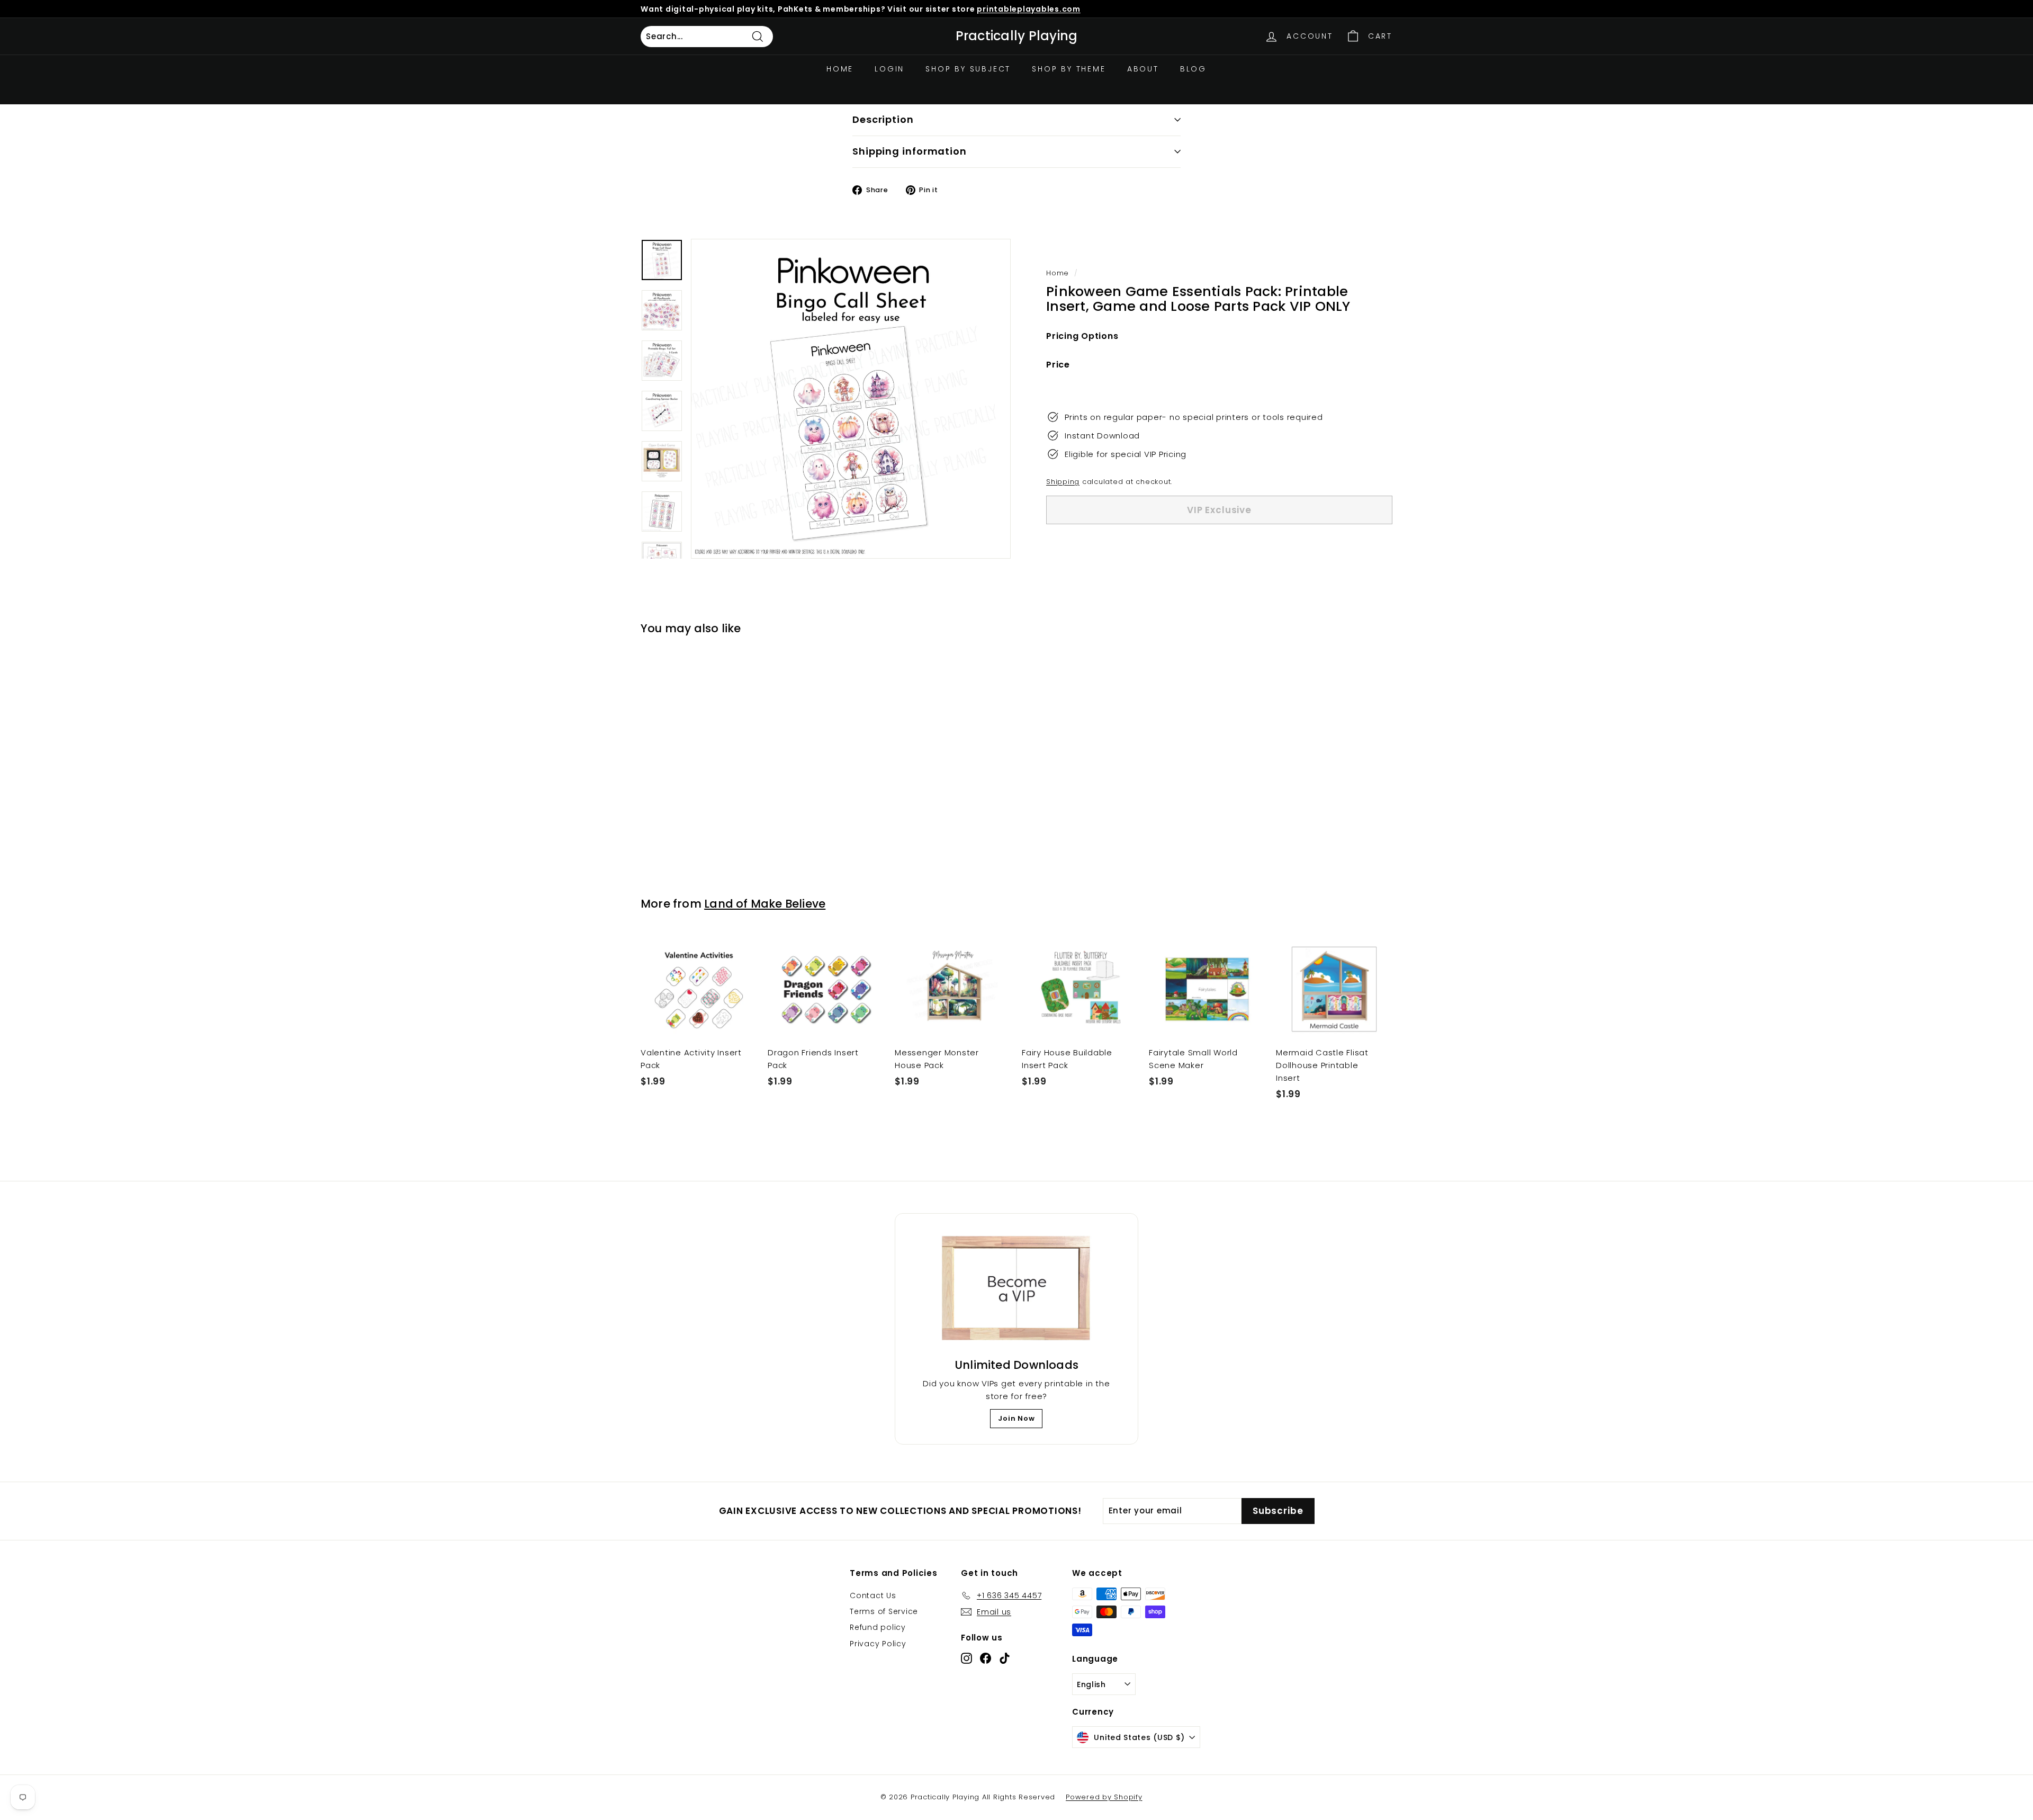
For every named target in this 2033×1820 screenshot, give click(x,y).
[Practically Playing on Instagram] (966, 1658)
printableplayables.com (1029, 9)
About (1143, 69)
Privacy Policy (878, 1644)
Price (1058, 365)
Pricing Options (1082, 336)
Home (840, 69)
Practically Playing (1017, 36)
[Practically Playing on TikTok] (1005, 1658)
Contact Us (873, 1595)
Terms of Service (884, 1611)
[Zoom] (851, 399)
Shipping (1063, 482)
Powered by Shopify (1104, 1797)
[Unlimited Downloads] (1016, 1289)
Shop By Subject (968, 69)
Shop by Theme (1069, 69)
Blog (1193, 69)
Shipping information (910, 151)
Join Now (1016, 1418)
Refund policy (878, 1627)
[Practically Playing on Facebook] (986, 1658)
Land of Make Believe (765, 904)
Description (883, 119)
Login (889, 69)
